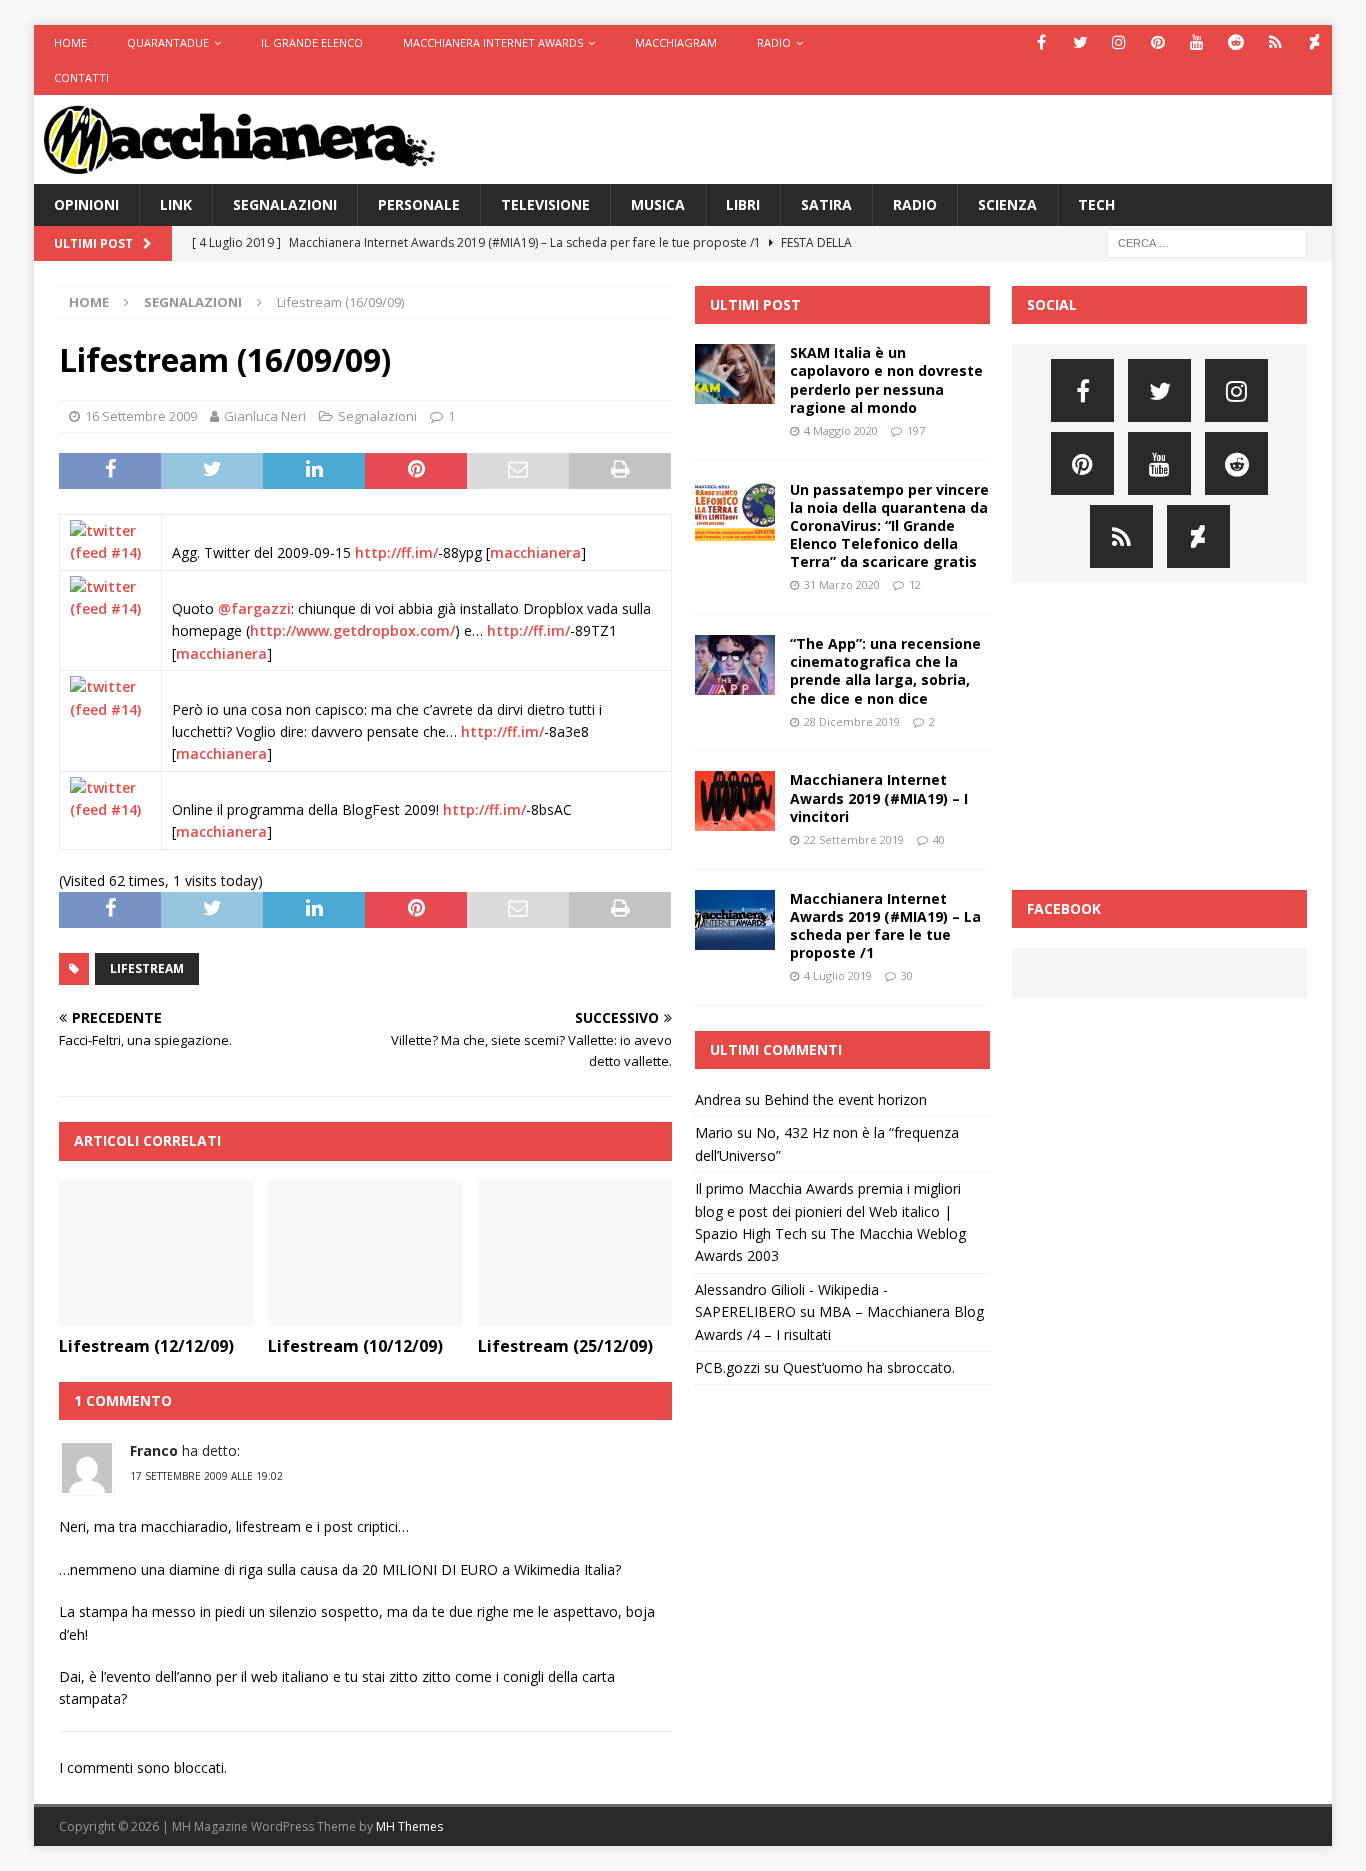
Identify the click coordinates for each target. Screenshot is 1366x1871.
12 (915, 584)
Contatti (81, 77)
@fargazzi (254, 608)
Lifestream (147, 968)
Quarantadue (168, 42)
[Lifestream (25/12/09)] (575, 1254)
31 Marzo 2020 (842, 584)
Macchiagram (676, 42)
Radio (774, 42)
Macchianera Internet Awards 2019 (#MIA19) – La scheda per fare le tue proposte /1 (885, 926)
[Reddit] (1236, 42)
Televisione (545, 204)
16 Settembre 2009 (141, 416)
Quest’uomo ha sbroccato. (869, 1367)
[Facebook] (1041, 42)
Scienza (1007, 204)
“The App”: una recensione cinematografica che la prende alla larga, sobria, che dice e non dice (885, 671)
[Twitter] (1080, 42)
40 (939, 839)
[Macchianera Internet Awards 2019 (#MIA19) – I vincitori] (735, 801)
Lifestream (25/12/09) (565, 1346)
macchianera (535, 552)
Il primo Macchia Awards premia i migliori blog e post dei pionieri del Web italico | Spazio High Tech (828, 1211)
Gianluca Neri (265, 416)
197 (916, 430)
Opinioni (86, 204)
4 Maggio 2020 (841, 430)
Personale (419, 204)
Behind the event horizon (845, 1099)
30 (907, 975)
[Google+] (1275, 42)
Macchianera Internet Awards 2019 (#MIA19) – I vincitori (879, 797)
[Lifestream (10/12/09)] (365, 1254)
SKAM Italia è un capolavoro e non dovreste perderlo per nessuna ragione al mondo (886, 380)
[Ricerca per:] (1207, 241)
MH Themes (409, 1826)
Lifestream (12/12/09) (146, 1346)
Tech (1096, 204)
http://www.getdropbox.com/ (352, 630)
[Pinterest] (1158, 42)
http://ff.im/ (396, 552)
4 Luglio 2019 (838, 975)
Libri (743, 204)
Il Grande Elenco (312, 42)
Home (70, 42)
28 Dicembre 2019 (852, 721)
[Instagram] (1119, 42)
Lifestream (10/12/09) (355, 1346)
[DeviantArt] (1314, 42)
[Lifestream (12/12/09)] (156, 1254)
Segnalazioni (285, 204)
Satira (826, 204)
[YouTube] (1197, 42)
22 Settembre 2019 (854, 839)
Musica (658, 204)
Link (176, 204)
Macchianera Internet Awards (493, 42)
